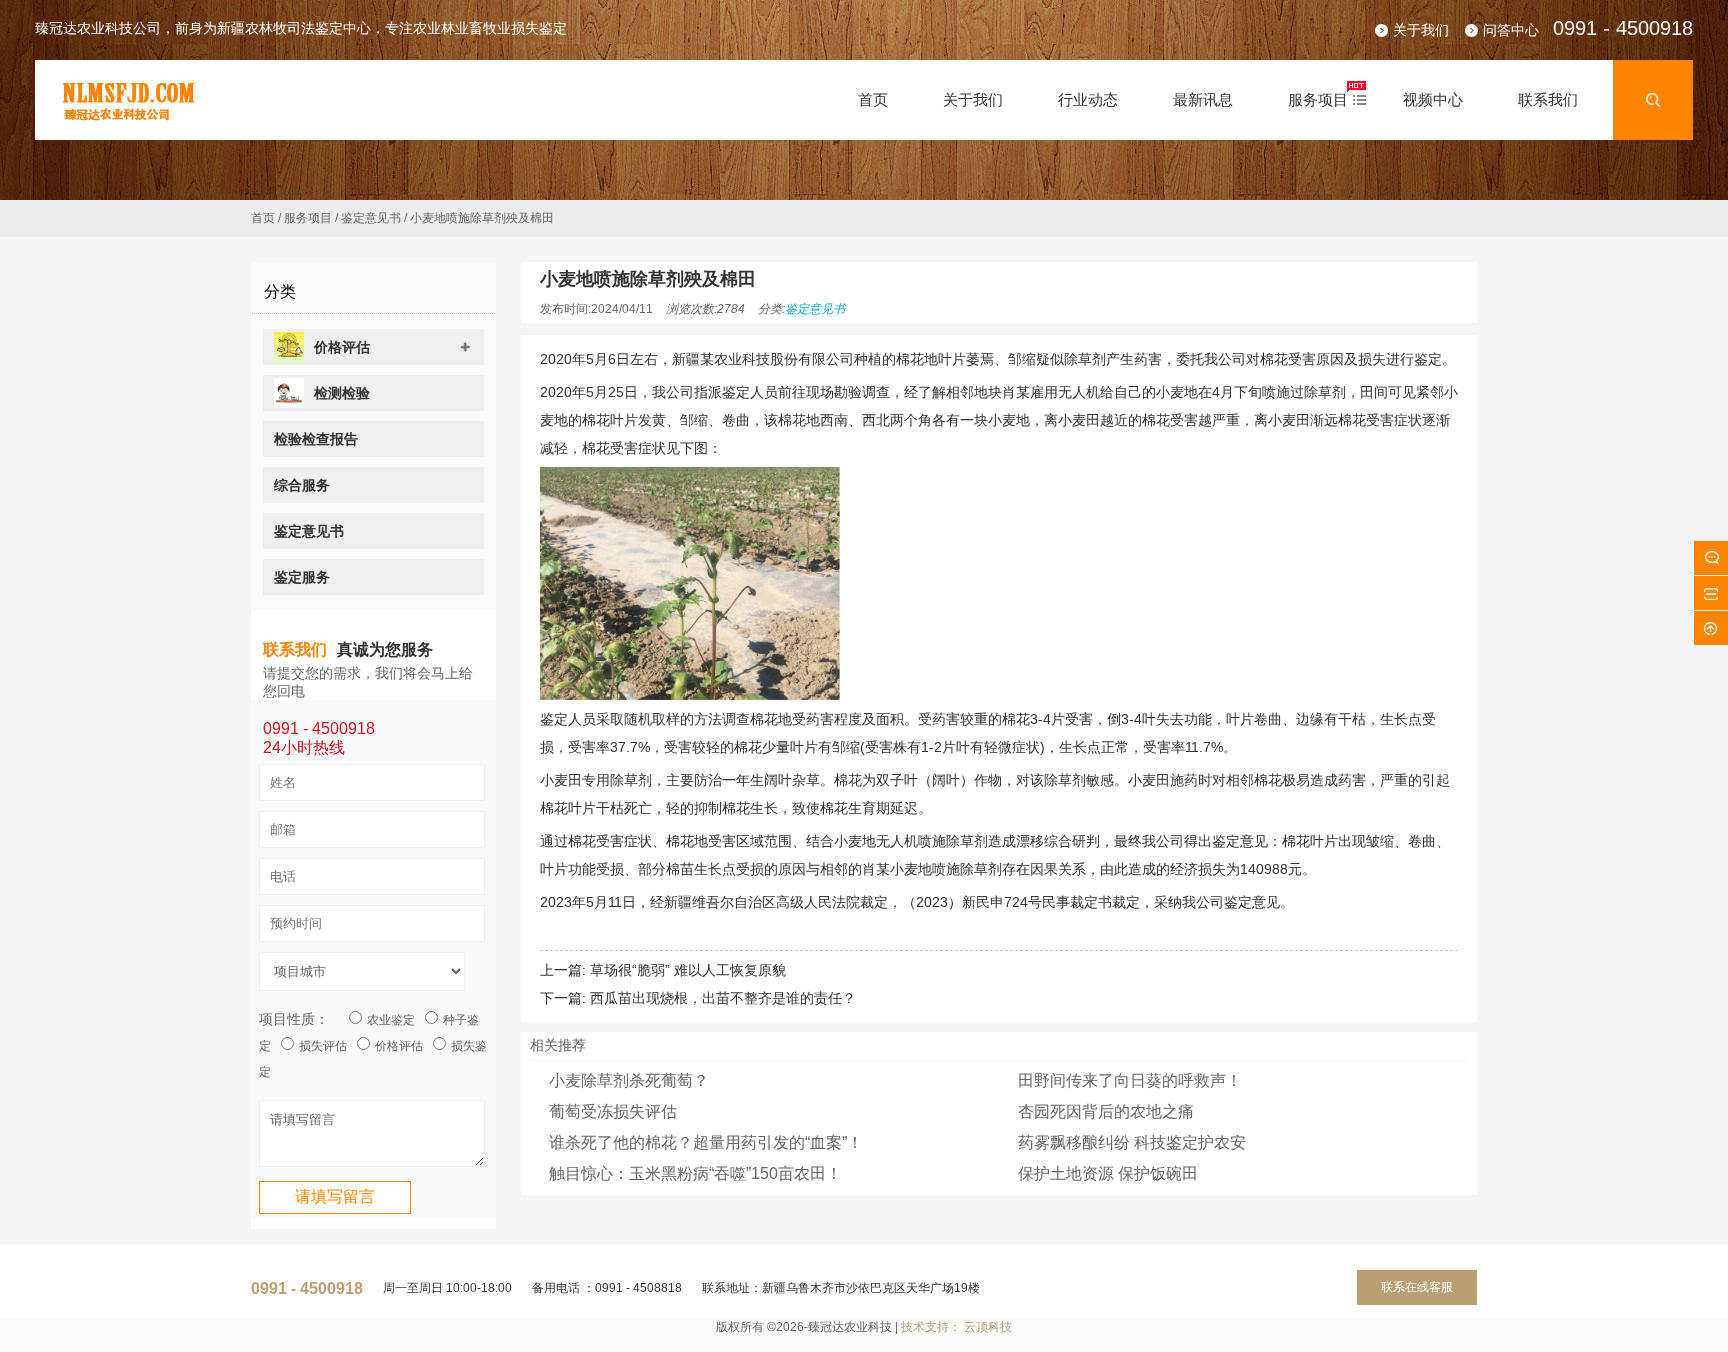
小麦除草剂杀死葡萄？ (629, 1080)
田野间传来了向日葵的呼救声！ (1130, 1080)
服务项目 (308, 218)
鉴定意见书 (371, 218)
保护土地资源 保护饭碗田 (1108, 1173)
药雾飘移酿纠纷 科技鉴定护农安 (1132, 1142)
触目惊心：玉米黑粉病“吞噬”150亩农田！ (695, 1173)
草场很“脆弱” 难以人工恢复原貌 (688, 970)
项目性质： (294, 1019)
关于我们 (1421, 30)
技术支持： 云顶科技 (956, 1327)
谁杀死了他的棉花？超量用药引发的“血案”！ (706, 1142)
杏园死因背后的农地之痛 (1106, 1111)
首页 (263, 218)
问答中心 (1511, 30)
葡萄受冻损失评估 (613, 1111)
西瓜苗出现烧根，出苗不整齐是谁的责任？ (723, 998)
